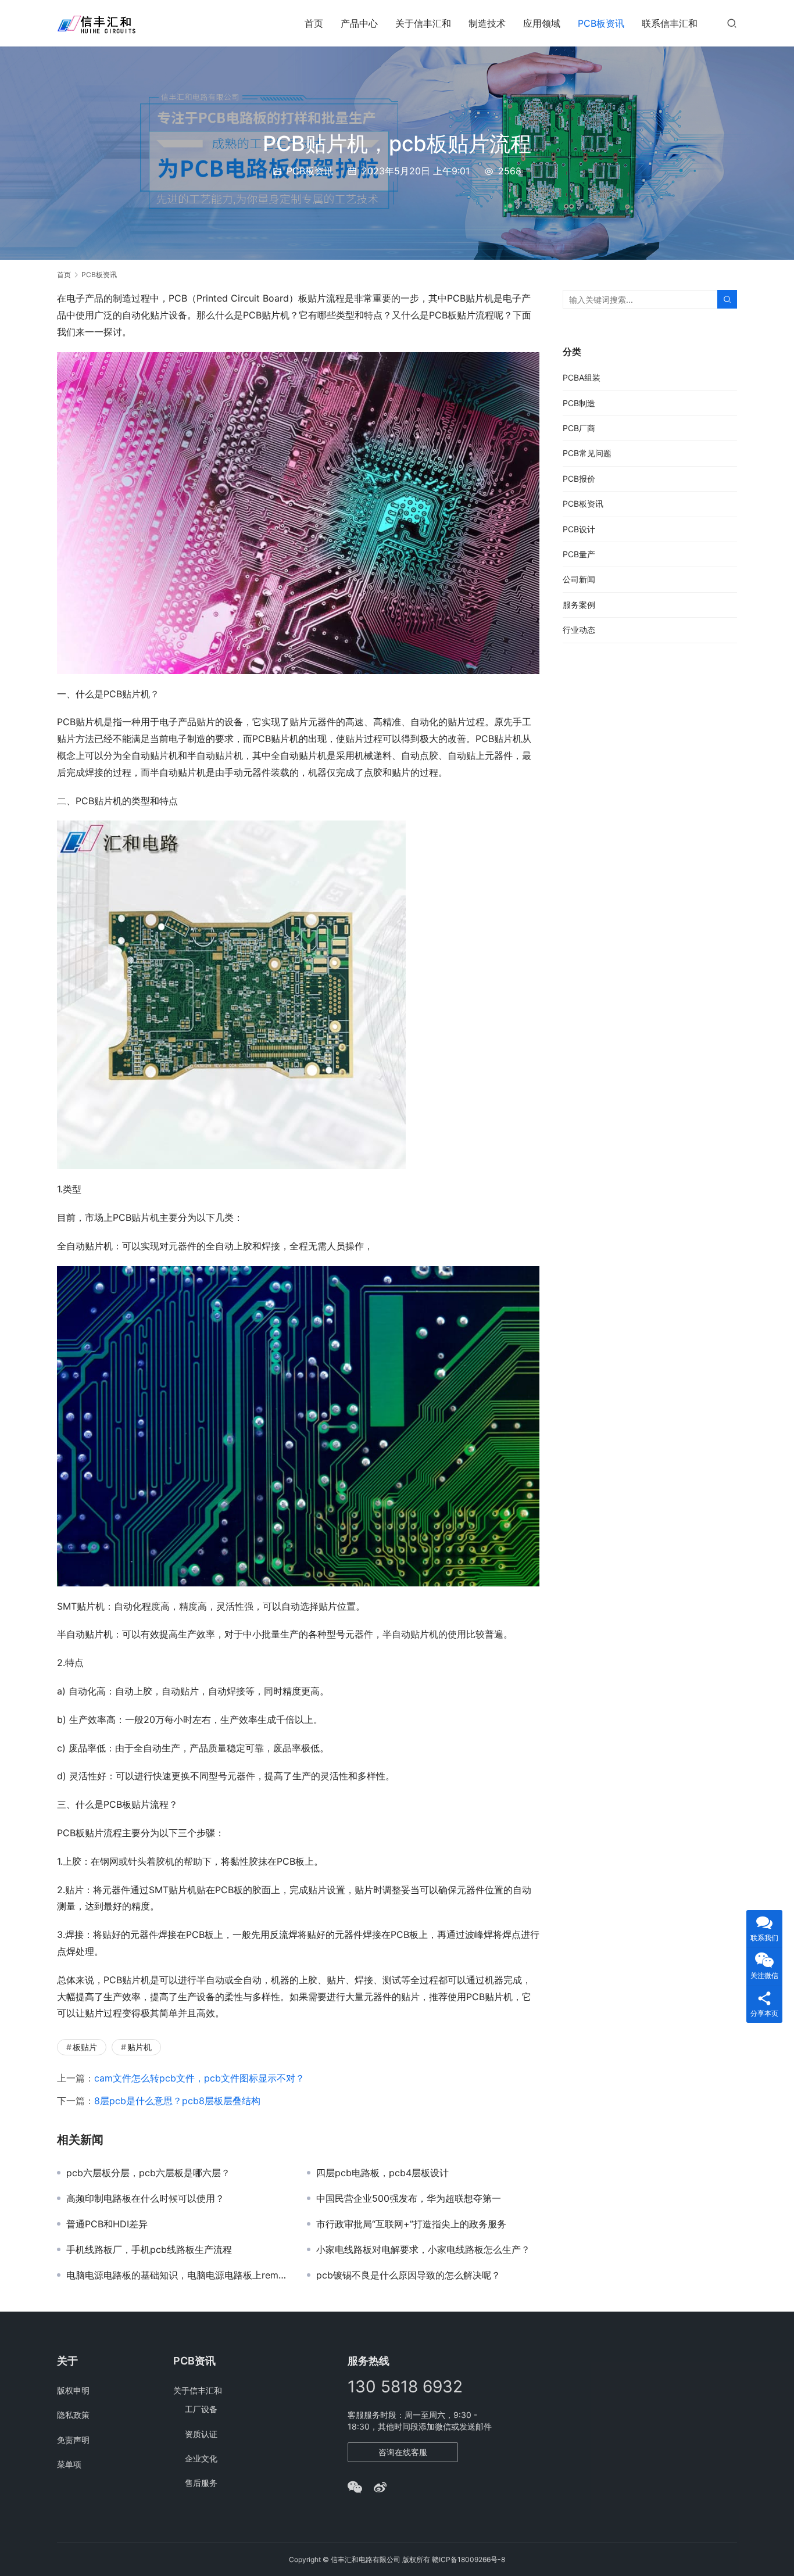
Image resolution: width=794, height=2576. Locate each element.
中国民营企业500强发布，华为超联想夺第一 (409, 2198)
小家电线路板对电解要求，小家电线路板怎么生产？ (423, 2249)
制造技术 (487, 23)
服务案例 (579, 605)
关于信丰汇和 (423, 23)
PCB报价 (579, 479)
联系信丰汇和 (670, 23)
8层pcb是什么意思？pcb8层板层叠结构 (177, 2101)
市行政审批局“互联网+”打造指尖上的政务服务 (411, 2224)
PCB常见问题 (587, 453)
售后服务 (201, 2483)
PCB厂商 (579, 428)
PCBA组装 (582, 377)
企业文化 (201, 2458)
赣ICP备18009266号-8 (468, 2559)
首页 (314, 23)
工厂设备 (201, 2409)
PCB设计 (579, 529)
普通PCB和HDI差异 (107, 2224)
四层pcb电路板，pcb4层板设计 (382, 2173)
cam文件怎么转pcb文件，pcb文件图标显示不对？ (199, 2078)
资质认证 (201, 2434)
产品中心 (359, 23)
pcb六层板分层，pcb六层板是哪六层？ (148, 2173)
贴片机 (140, 2047)
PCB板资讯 (601, 23)
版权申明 (73, 2390)
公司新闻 (579, 579)
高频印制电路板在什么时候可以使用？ (145, 2198)
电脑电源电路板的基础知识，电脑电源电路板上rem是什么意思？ (178, 2275)
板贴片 (85, 2047)
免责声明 (73, 2440)
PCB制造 (579, 403)
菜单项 (69, 2464)
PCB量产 (579, 554)
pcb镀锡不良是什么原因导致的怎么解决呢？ (408, 2275)
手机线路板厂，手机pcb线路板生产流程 (149, 2249)
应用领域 (542, 23)
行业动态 (579, 630)
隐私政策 (73, 2415)
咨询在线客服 (403, 2452)
